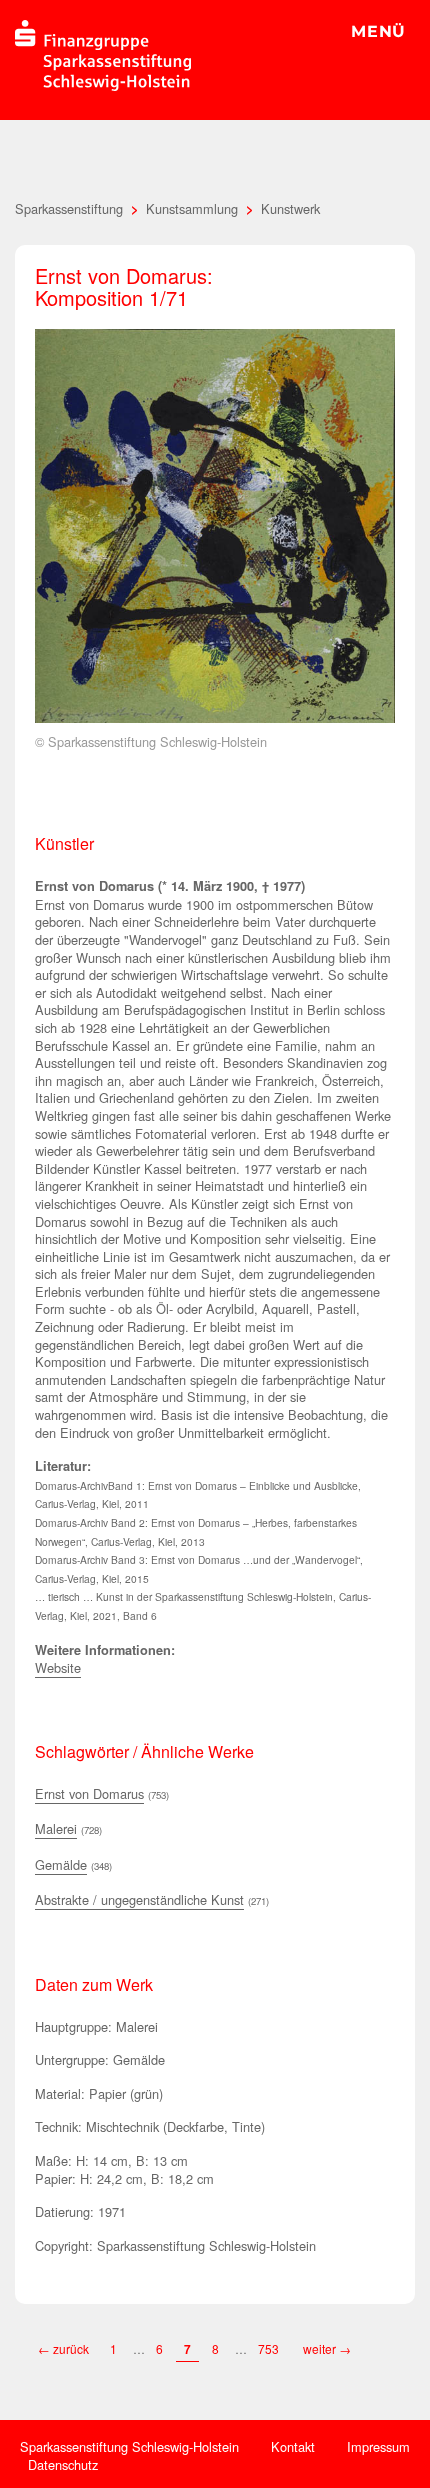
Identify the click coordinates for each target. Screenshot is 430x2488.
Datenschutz (63, 2464)
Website (58, 1667)
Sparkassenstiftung (69, 208)
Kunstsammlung (192, 208)
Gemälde (61, 1864)
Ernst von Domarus (89, 1793)
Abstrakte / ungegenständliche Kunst (139, 1899)
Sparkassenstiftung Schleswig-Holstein (129, 2446)
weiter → (327, 2348)
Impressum (378, 2446)
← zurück (63, 2348)
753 (270, 2348)
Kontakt (293, 2446)
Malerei (56, 1828)
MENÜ (378, 31)
